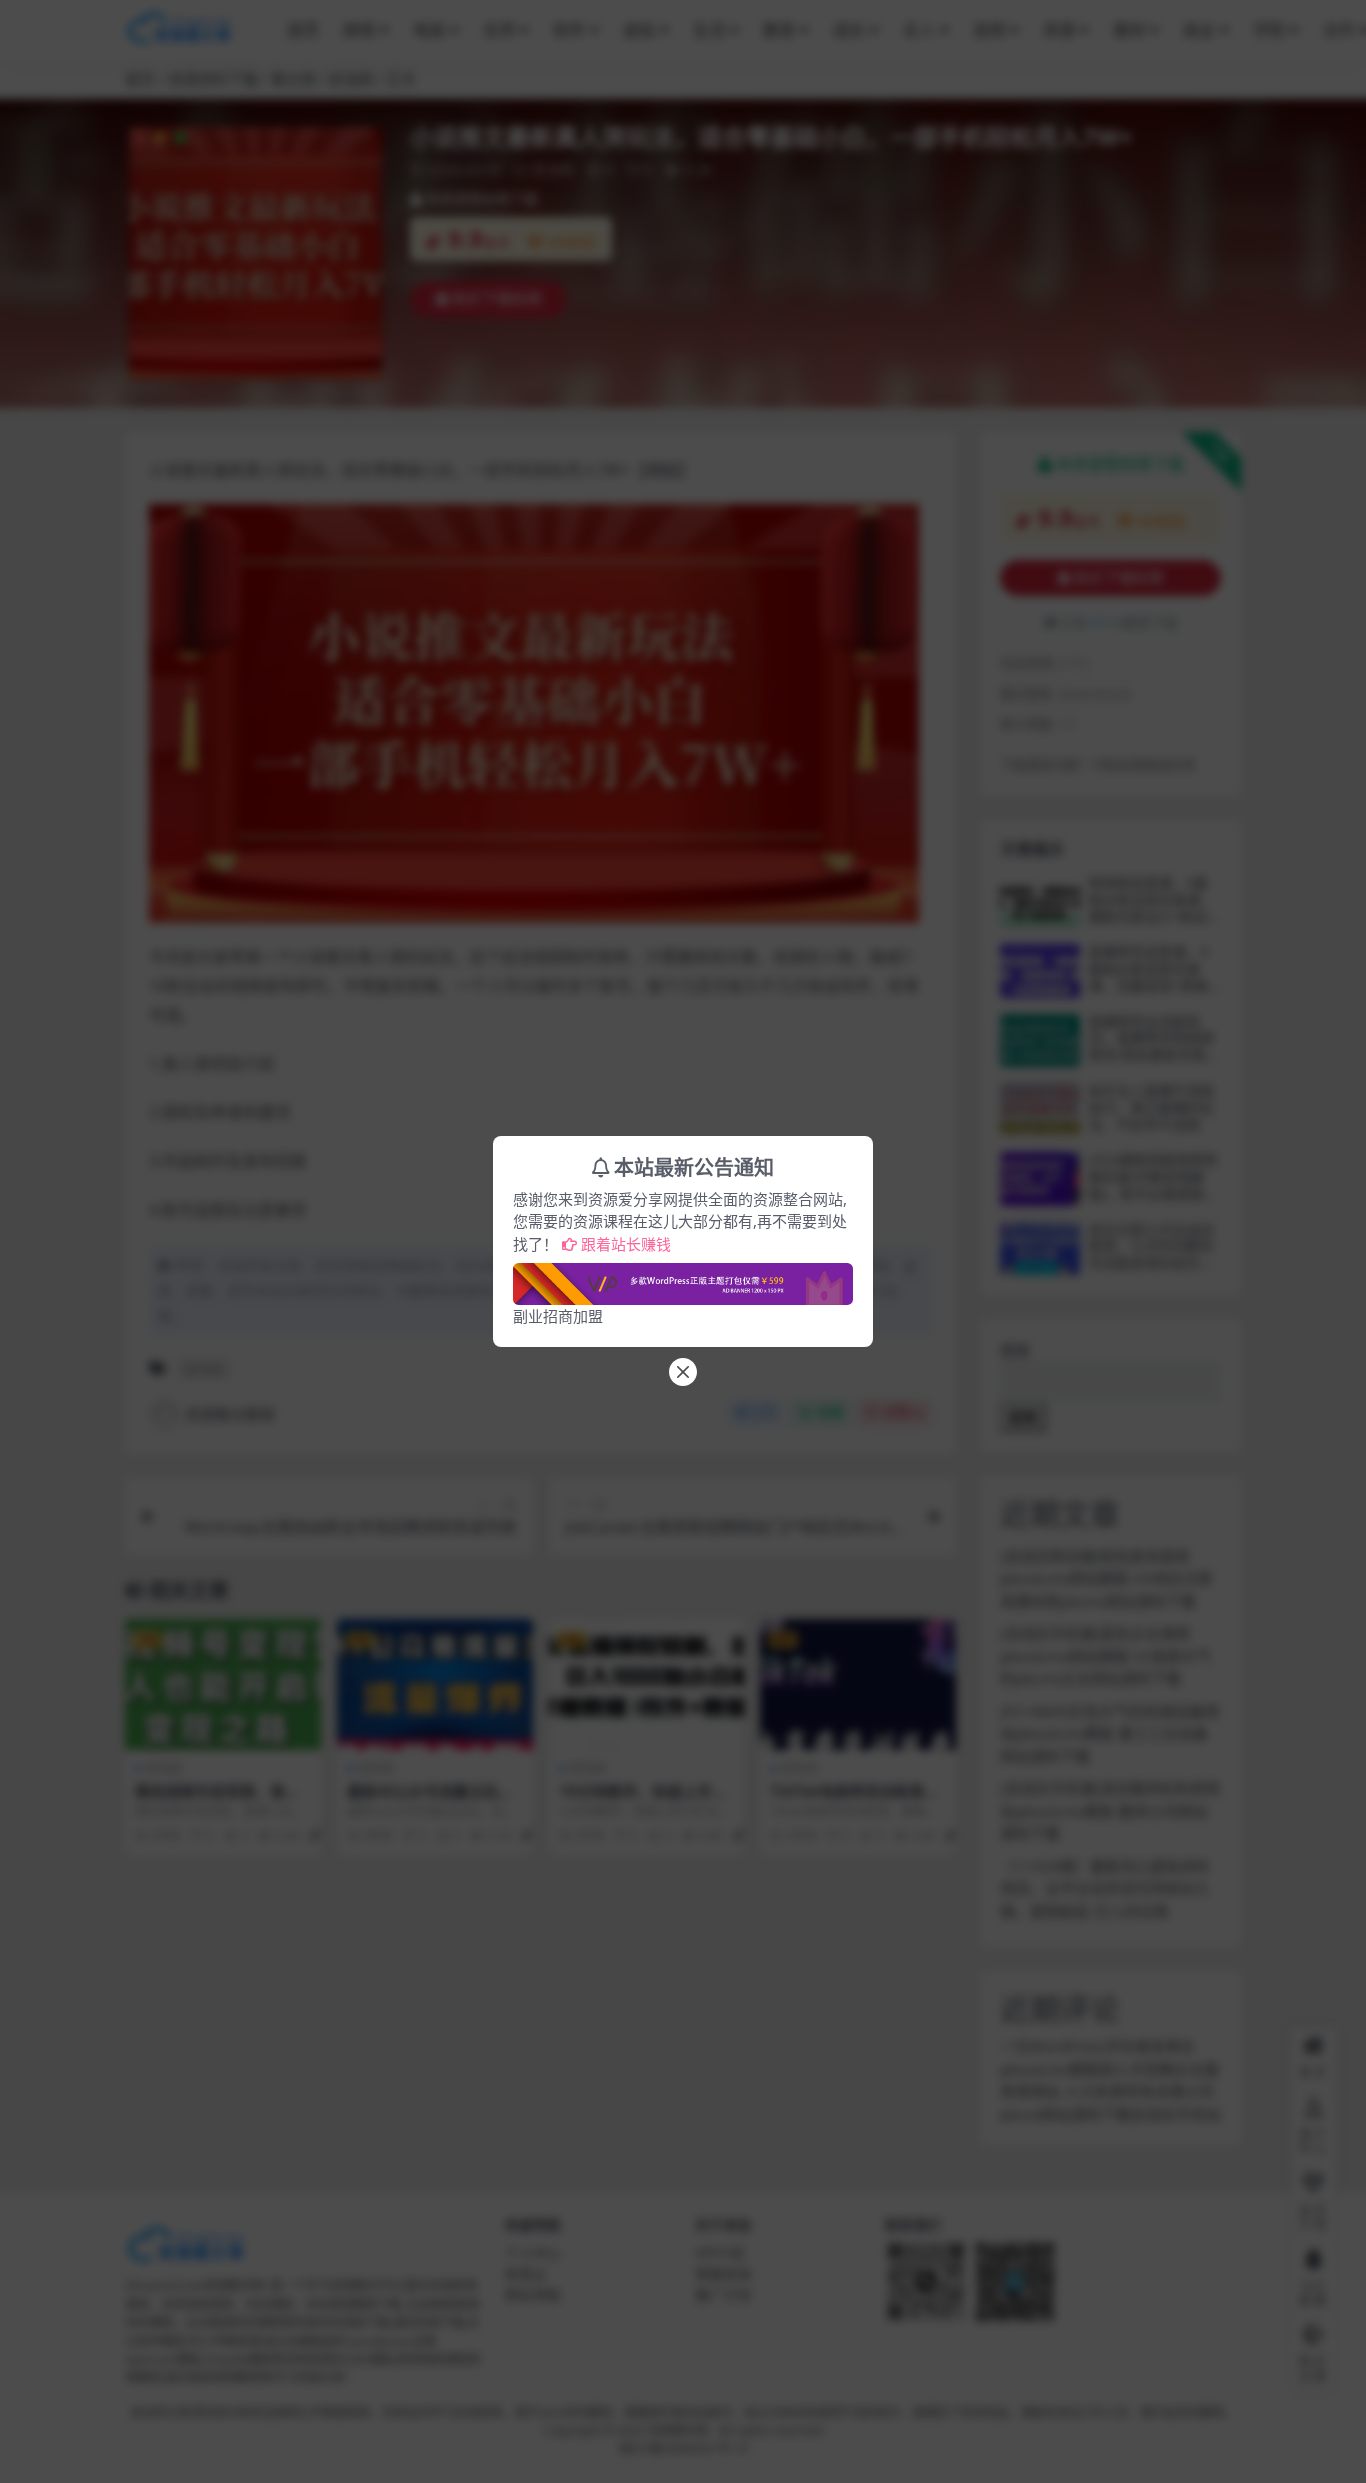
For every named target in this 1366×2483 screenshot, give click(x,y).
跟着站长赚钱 (626, 1244)
